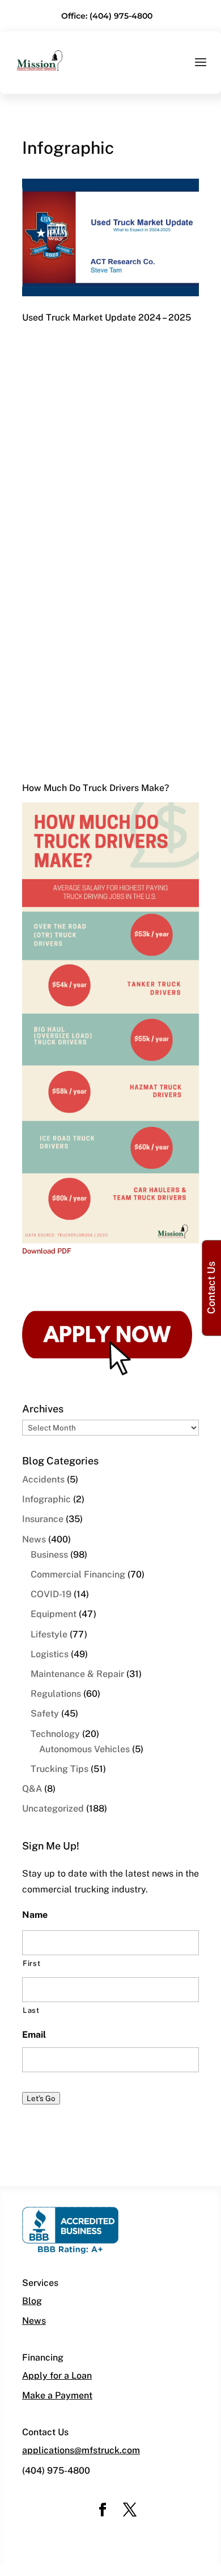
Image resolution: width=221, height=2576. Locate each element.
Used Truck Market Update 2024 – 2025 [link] (107, 317)
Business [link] (49, 1555)
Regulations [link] (56, 1694)
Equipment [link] (54, 1614)
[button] (201, 70)
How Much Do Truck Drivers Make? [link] (95, 788)
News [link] (34, 1539)
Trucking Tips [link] (59, 1769)
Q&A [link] (32, 1789)
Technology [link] (55, 1734)
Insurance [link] (43, 1519)
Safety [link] (45, 1713)
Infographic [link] (46, 1499)
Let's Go (41, 2098)
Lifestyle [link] (49, 1634)
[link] (40, 60)
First (31, 1963)
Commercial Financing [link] (78, 1574)
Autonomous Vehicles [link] (84, 1749)
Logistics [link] (50, 1654)
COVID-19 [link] (51, 1594)
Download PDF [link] (47, 1251)
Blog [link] (32, 2301)
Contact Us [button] (211, 1288)
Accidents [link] (43, 1479)
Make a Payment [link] (57, 2395)
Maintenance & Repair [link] (77, 1674)
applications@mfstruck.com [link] (81, 2450)
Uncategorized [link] (53, 1808)
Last (31, 2010)
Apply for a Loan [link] (57, 2376)
